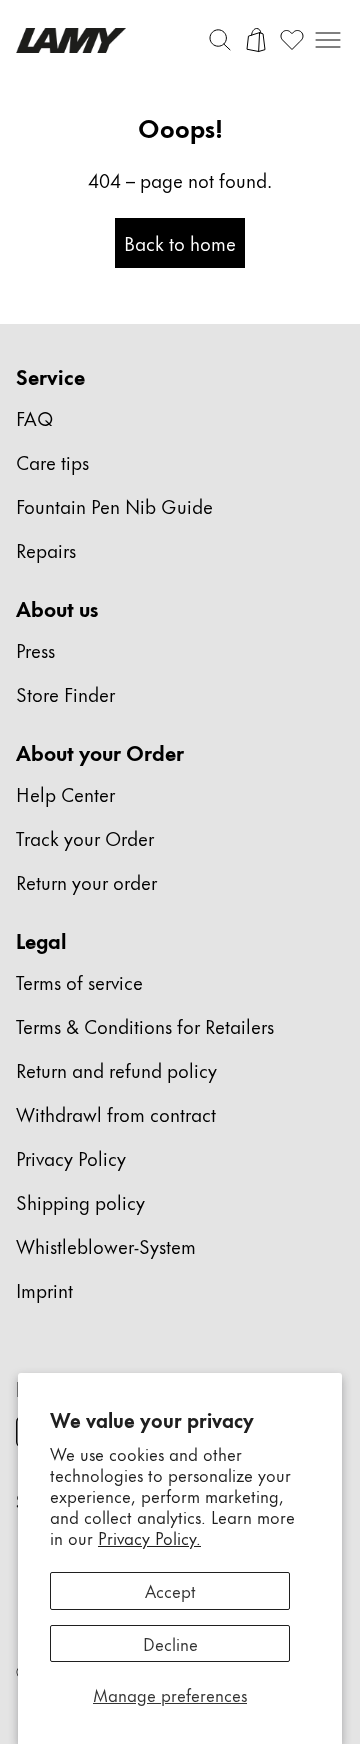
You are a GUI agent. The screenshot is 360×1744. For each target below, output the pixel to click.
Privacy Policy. (149, 1537)
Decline (170, 1643)
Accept (170, 1590)
